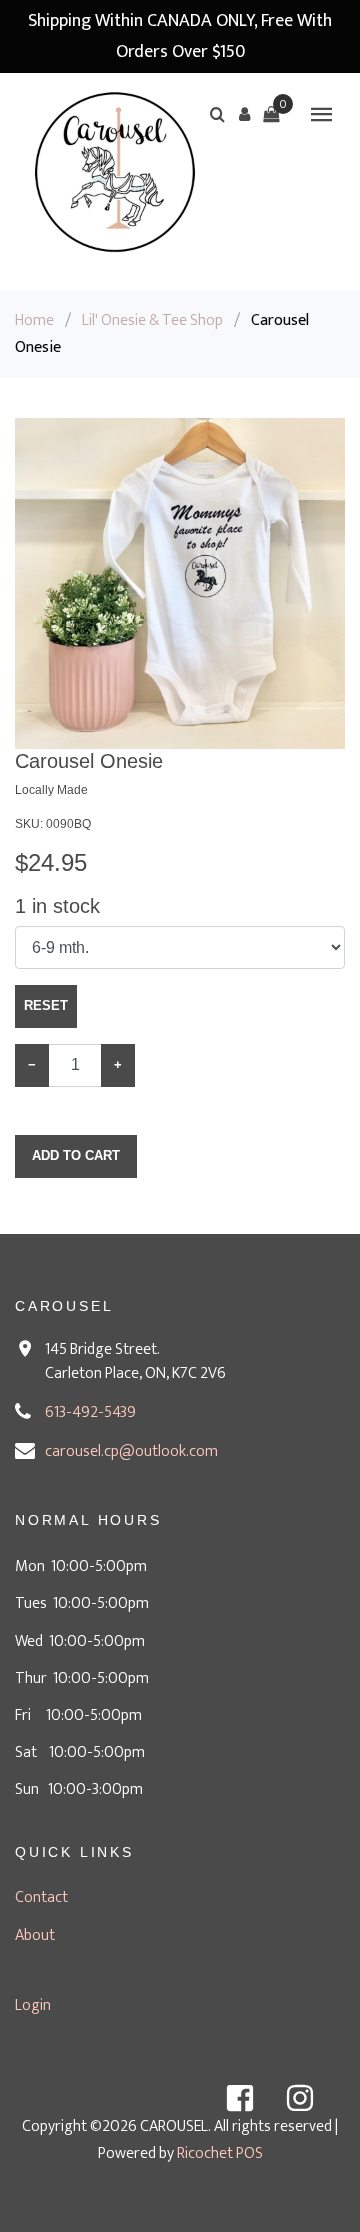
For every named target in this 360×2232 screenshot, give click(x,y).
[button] (244, 114)
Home (34, 320)
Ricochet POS (220, 2153)
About (35, 1935)
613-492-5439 (90, 1412)
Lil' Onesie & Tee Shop (152, 320)
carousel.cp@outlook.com (131, 1451)
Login (33, 2005)
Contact (41, 1897)
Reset (46, 1005)
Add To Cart (76, 1155)
